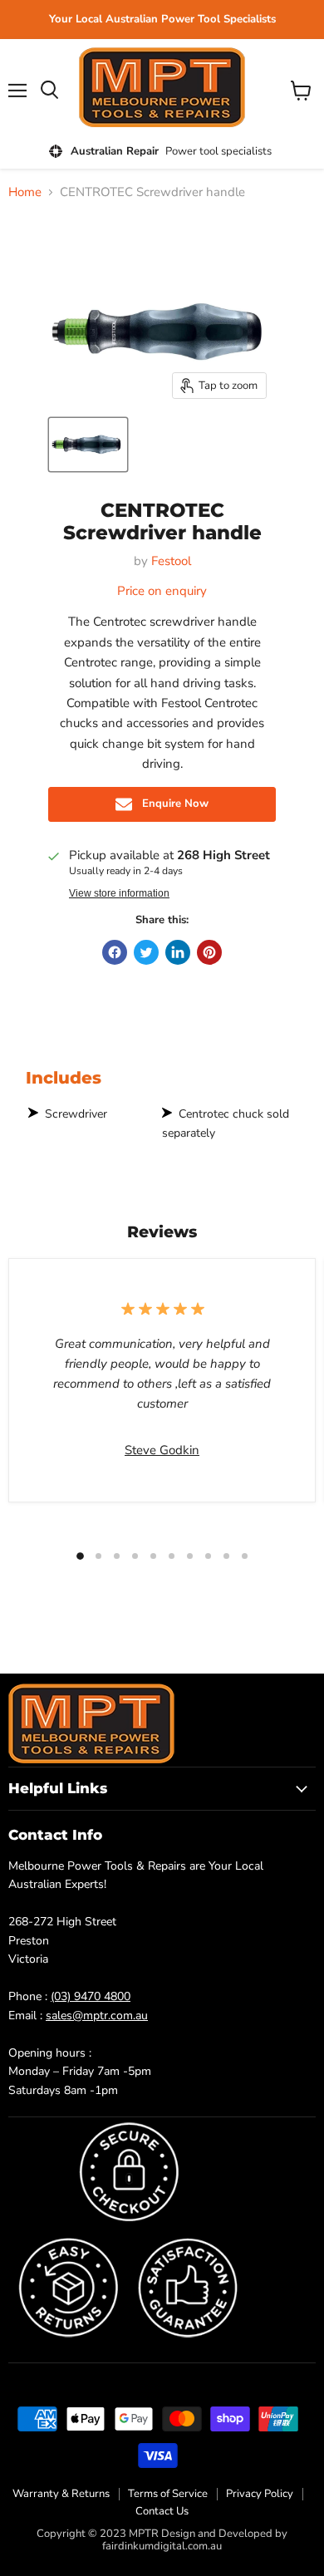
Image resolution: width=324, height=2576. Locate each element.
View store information (119, 893)
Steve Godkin (162, 1450)
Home (25, 192)
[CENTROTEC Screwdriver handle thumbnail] (88, 445)
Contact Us (162, 2511)
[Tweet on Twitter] (146, 952)
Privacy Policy (260, 2494)
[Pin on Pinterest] (209, 952)
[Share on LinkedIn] (178, 952)
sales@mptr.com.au (97, 2016)
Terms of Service (168, 2494)
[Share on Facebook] (115, 952)
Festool (171, 561)
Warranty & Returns (61, 2494)
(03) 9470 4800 (91, 1996)
